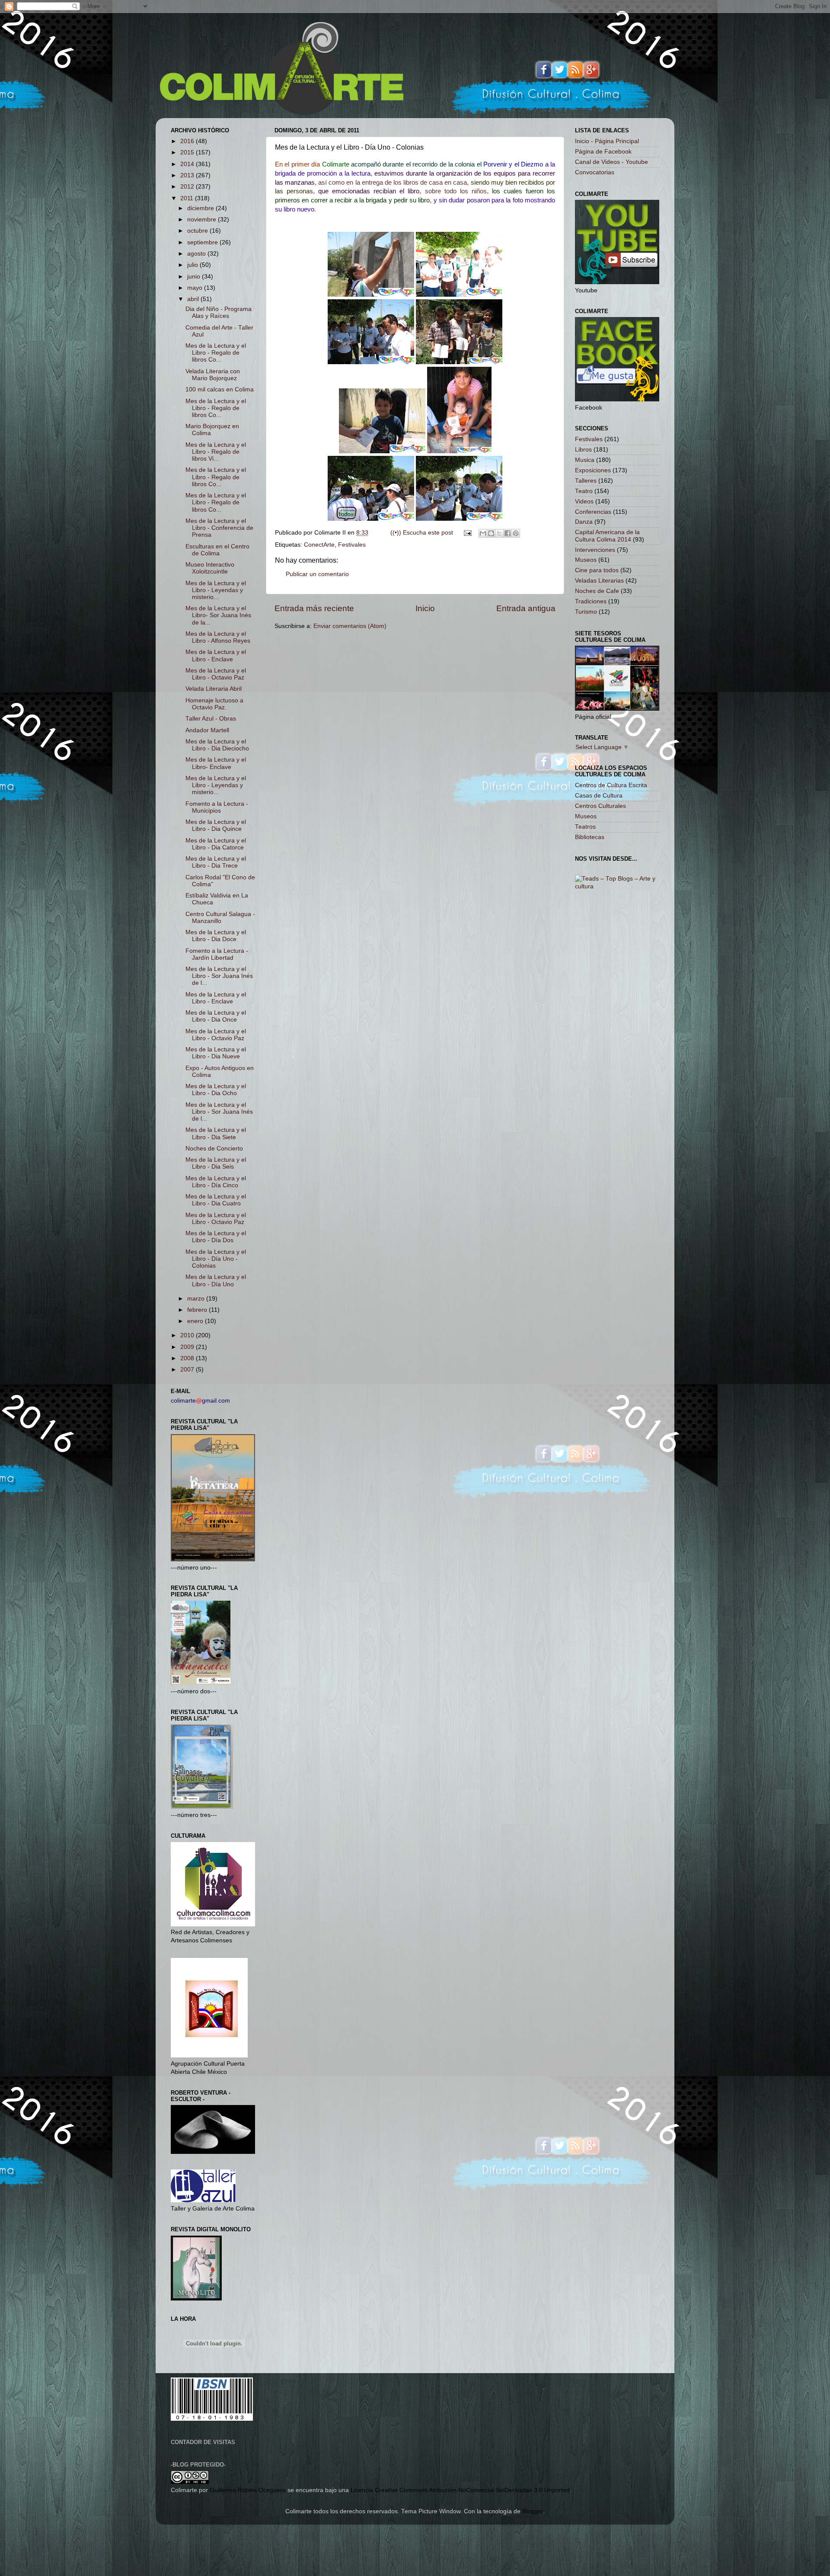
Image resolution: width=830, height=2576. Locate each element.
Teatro (584, 491)
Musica (585, 460)
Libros (583, 450)
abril (194, 299)
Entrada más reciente (314, 608)
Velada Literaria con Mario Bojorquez (213, 375)
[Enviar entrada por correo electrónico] (467, 533)
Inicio (425, 608)
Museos (586, 560)
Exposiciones (593, 470)
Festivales (352, 545)
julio (193, 265)
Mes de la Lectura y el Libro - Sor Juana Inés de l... (219, 976)
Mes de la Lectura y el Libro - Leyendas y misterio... (216, 590)
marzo (197, 1299)
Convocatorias (595, 172)
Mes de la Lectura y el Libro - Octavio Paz (216, 674)
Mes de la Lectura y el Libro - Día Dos (216, 1237)
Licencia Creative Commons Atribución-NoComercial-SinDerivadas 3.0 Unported (460, 2490)
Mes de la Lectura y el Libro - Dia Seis (216, 1163)
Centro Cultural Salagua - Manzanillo (220, 918)
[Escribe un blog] (491, 533)
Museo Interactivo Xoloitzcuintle (210, 568)
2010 (188, 1335)
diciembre (201, 208)
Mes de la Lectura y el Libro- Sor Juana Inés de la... (218, 615)
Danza (584, 522)
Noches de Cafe (597, 591)
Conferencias (593, 512)
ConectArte (319, 545)
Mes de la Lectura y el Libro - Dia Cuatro (216, 1200)
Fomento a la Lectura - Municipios (217, 807)
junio (195, 277)
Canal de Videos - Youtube (611, 162)
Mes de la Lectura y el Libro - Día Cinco (216, 1182)
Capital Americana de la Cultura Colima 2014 (607, 536)
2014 (188, 164)
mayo (196, 288)
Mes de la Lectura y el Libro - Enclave (216, 655)
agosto (197, 254)
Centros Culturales (600, 806)
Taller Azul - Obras (211, 719)
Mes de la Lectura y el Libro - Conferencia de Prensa (219, 528)
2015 (188, 152)
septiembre (203, 242)
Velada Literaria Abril (214, 689)
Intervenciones (595, 550)
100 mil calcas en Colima (220, 389)
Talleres (586, 481)
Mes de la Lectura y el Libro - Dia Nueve (216, 1053)
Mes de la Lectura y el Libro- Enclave (216, 763)
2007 (188, 1370)
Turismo (586, 612)
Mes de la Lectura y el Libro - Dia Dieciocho (217, 745)
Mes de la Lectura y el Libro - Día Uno (216, 1280)
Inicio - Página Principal (607, 141)
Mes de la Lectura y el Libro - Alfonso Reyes (218, 637)
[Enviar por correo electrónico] (483, 533)
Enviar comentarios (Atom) (350, 626)
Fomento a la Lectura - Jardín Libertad (217, 954)
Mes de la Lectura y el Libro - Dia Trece (216, 862)
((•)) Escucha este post (422, 533)
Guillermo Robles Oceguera (248, 2490)
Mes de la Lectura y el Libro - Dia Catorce (216, 844)
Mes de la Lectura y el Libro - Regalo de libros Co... (216, 353)
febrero (198, 1310)
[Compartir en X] (499, 533)
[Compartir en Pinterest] (516, 533)
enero (196, 1321)
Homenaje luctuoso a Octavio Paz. (214, 704)
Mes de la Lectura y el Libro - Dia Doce (216, 936)
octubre (198, 231)
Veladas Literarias (599, 581)
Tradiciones (591, 601)
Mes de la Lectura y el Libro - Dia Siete (216, 1133)
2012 (188, 187)
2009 (188, 1347)
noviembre (203, 219)
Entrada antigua (526, 608)
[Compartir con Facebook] (508, 533)
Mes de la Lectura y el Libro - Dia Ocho (216, 1090)
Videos (584, 501)
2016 (188, 141)
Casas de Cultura (599, 796)
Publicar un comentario (317, 574)
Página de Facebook (603, 152)
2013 (188, 175)
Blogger (533, 2511)
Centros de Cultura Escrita (611, 785)
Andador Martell (207, 730)
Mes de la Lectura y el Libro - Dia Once (216, 1016)
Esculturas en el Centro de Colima (217, 550)
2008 (188, 1358)
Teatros (585, 827)
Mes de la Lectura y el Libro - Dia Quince (216, 825)
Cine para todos (597, 570)
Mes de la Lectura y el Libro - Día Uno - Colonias (216, 1259)
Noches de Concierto (214, 1149)
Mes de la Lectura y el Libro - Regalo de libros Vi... (216, 452)
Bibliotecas (590, 837)
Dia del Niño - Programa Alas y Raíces (219, 312)
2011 (188, 198)
